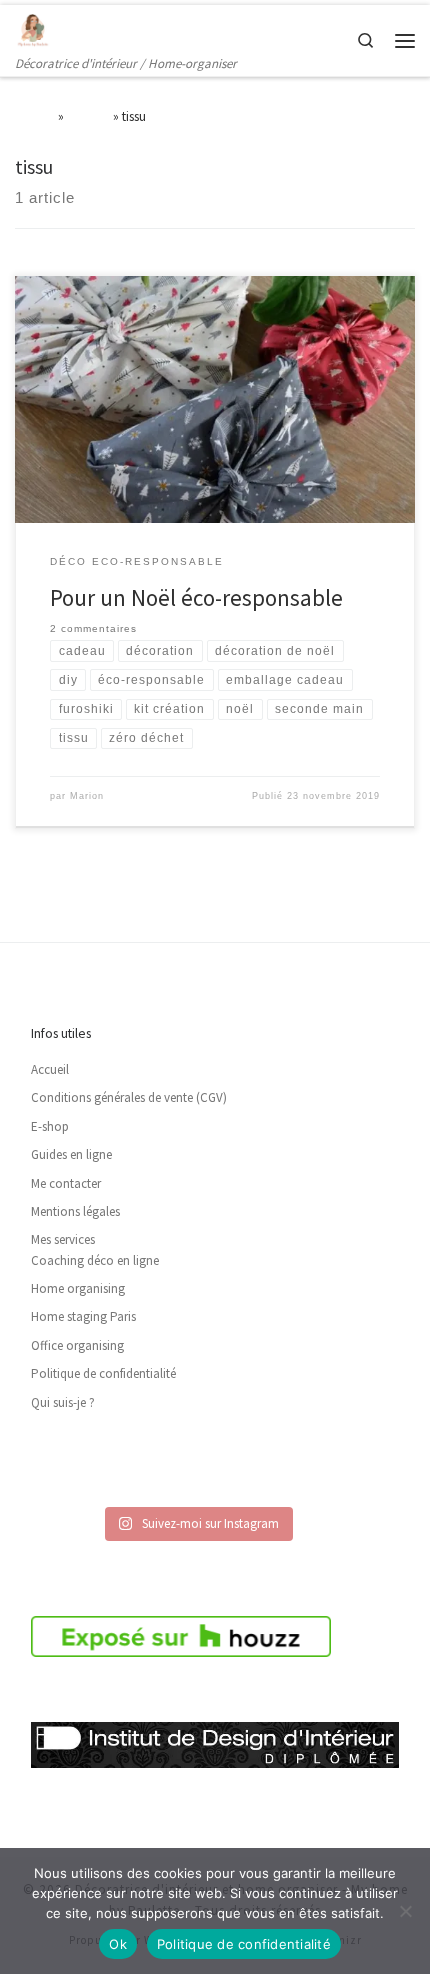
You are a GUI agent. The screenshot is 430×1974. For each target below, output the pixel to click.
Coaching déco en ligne (95, 1260)
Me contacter (66, 1183)
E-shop (50, 1126)
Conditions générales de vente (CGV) (129, 1097)
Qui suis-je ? (63, 1402)
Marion (87, 796)
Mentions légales (75, 1211)
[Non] (405, 1911)
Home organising (78, 1288)
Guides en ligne (71, 1154)
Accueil (35, 116)
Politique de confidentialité (103, 1373)
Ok (118, 1944)
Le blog (88, 116)
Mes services (63, 1239)
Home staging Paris (83, 1316)
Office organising (77, 1345)
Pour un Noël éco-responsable (196, 597)
